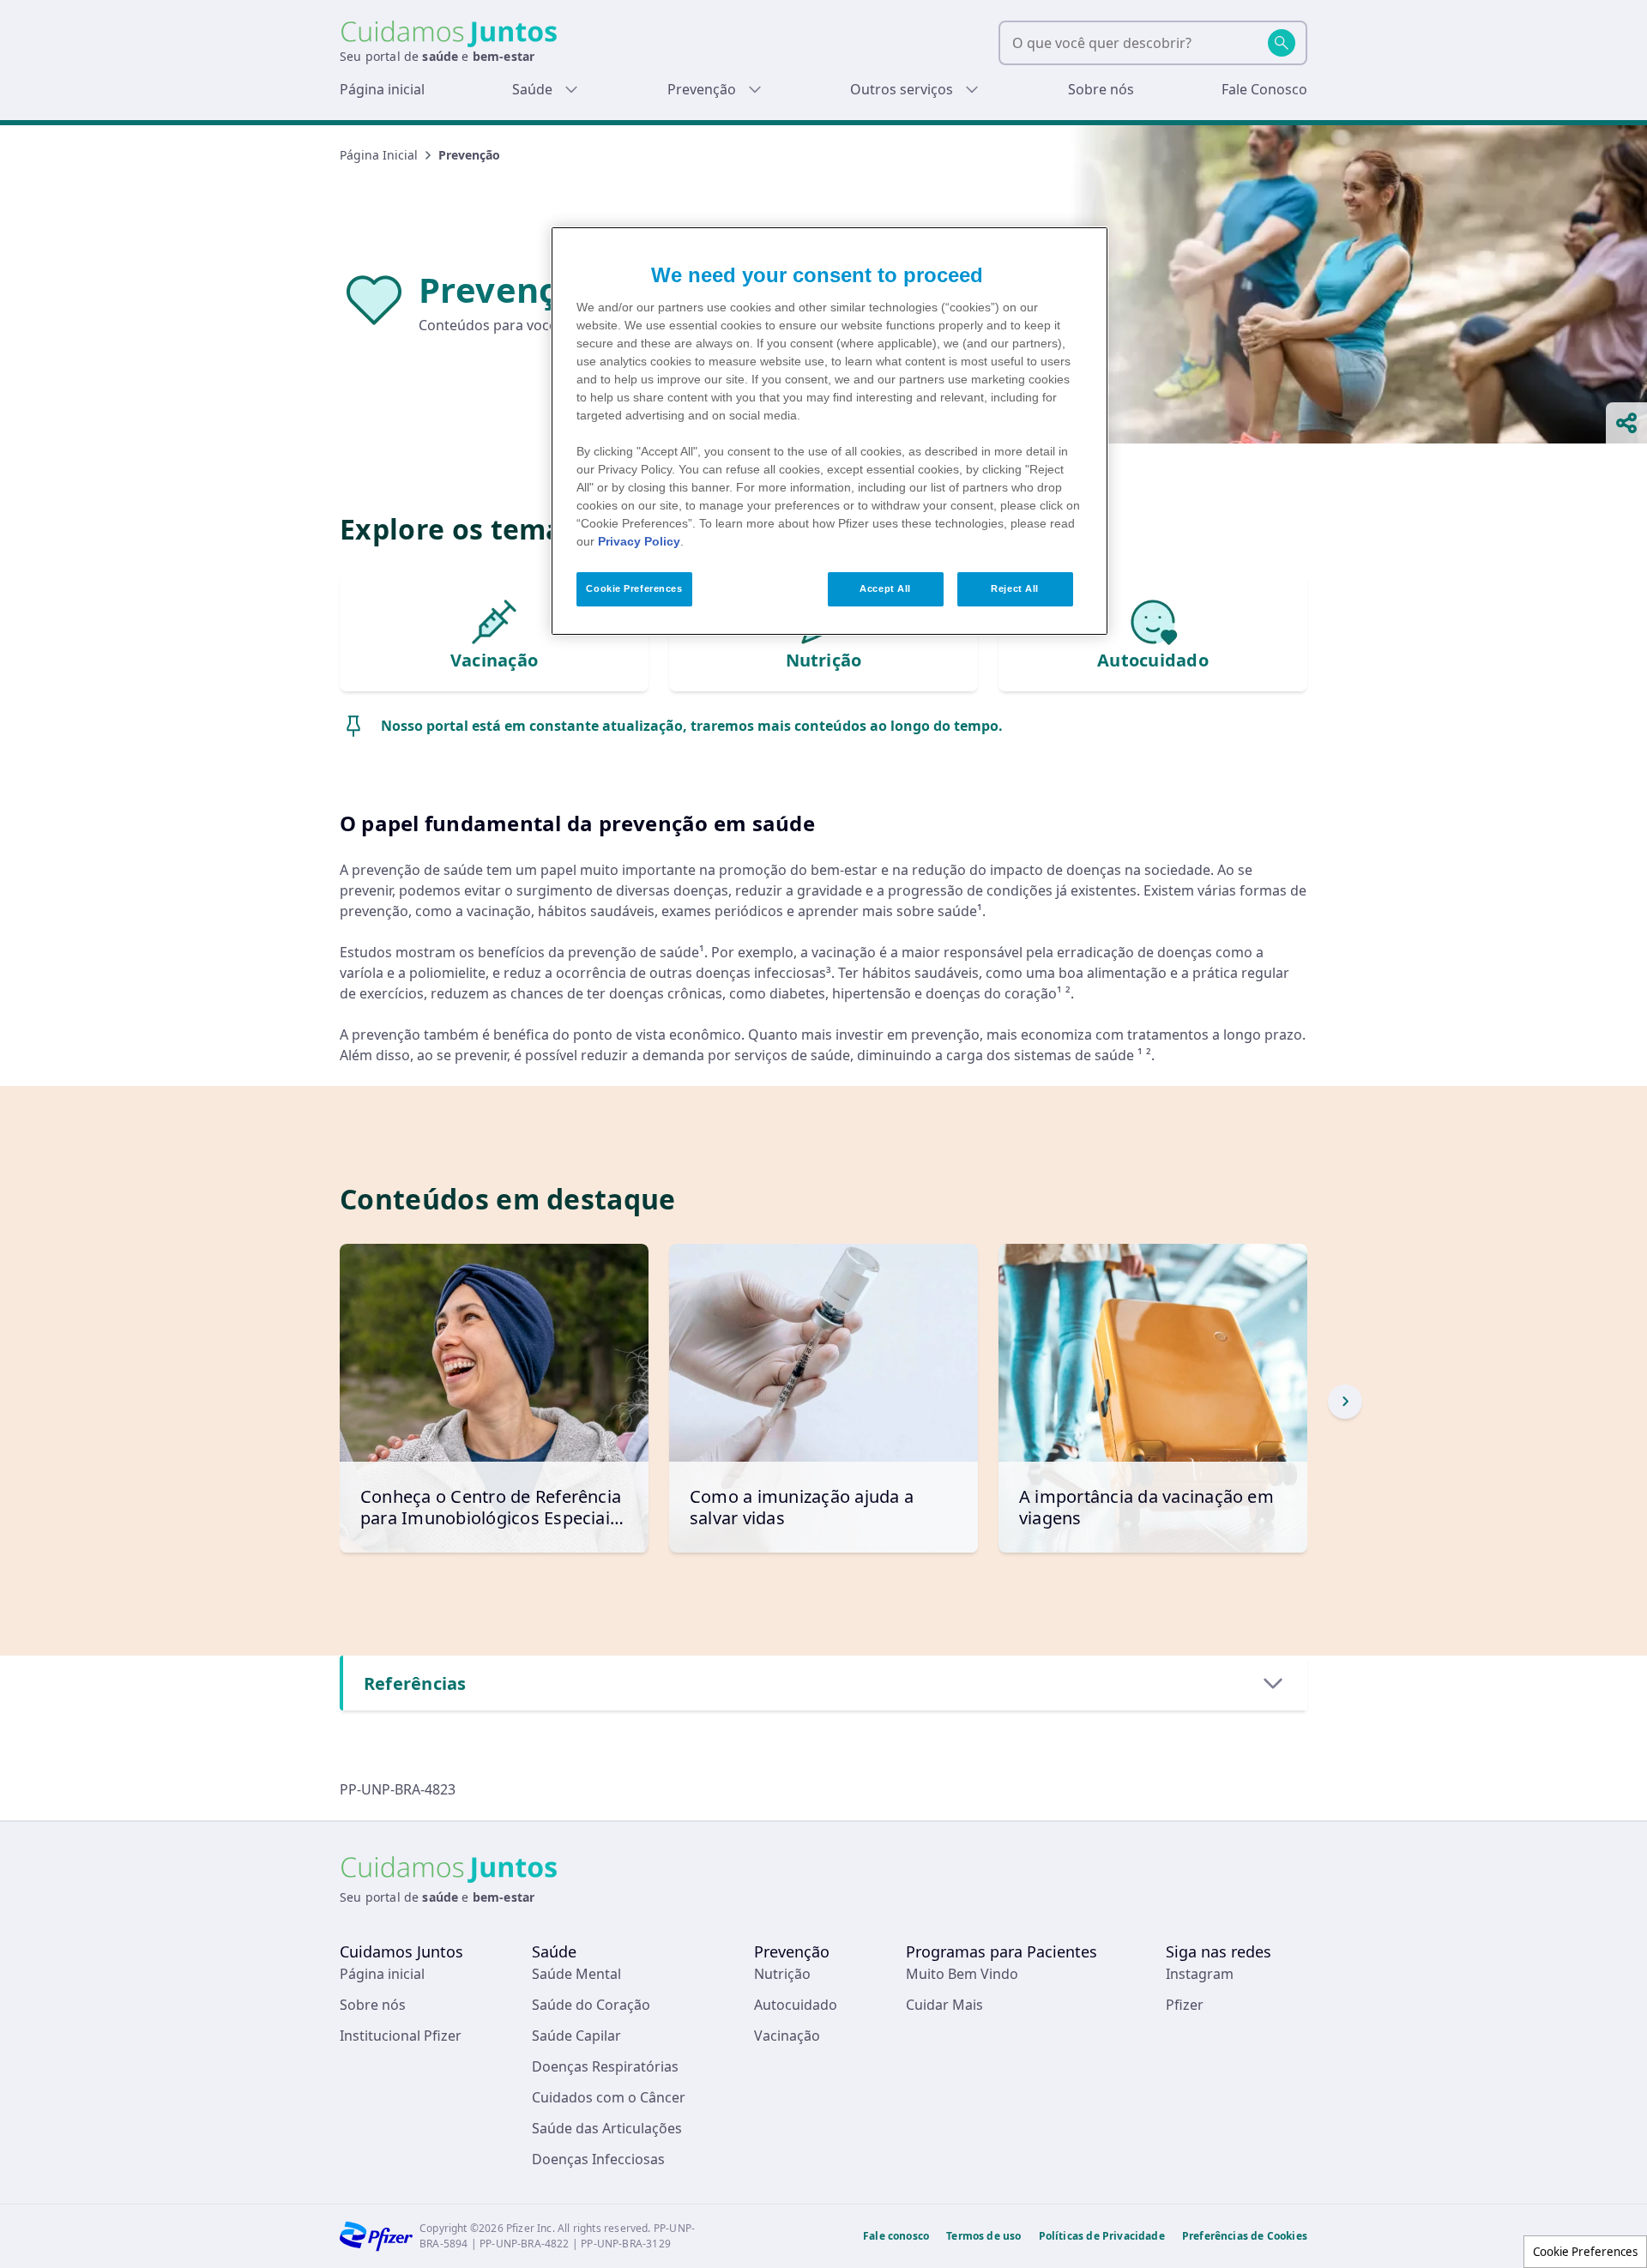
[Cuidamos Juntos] (449, 34)
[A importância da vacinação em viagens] (1153, 1398)
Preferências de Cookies (1245, 2236)
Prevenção (702, 89)
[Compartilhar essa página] (1626, 423)
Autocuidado (796, 2005)
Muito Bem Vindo (962, 1974)
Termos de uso (983, 2236)
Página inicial (382, 89)
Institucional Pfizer (401, 2036)
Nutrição (782, 1974)
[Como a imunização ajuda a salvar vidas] (823, 1398)
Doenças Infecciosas (598, 2159)
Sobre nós (1101, 89)
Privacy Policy (639, 541)
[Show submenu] (571, 89)
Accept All (885, 588)
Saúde (532, 89)
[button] (1345, 1402)
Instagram (1200, 1974)
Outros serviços (902, 89)
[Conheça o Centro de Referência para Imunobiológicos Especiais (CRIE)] (494, 1398)
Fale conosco (896, 2236)
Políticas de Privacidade (1102, 2236)
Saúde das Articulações (607, 2128)
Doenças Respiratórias (605, 2066)
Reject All (1015, 588)
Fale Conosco (1264, 89)
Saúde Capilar (576, 2036)
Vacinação (787, 2036)
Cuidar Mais (944, 2005)
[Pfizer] (376, 2236)
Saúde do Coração (591, 2005)
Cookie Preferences (1585, 2252)
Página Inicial (379, 155)
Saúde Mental (576, 1974)
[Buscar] (1282, 43)
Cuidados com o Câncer (609, 2097)
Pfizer (1185, 2005)
